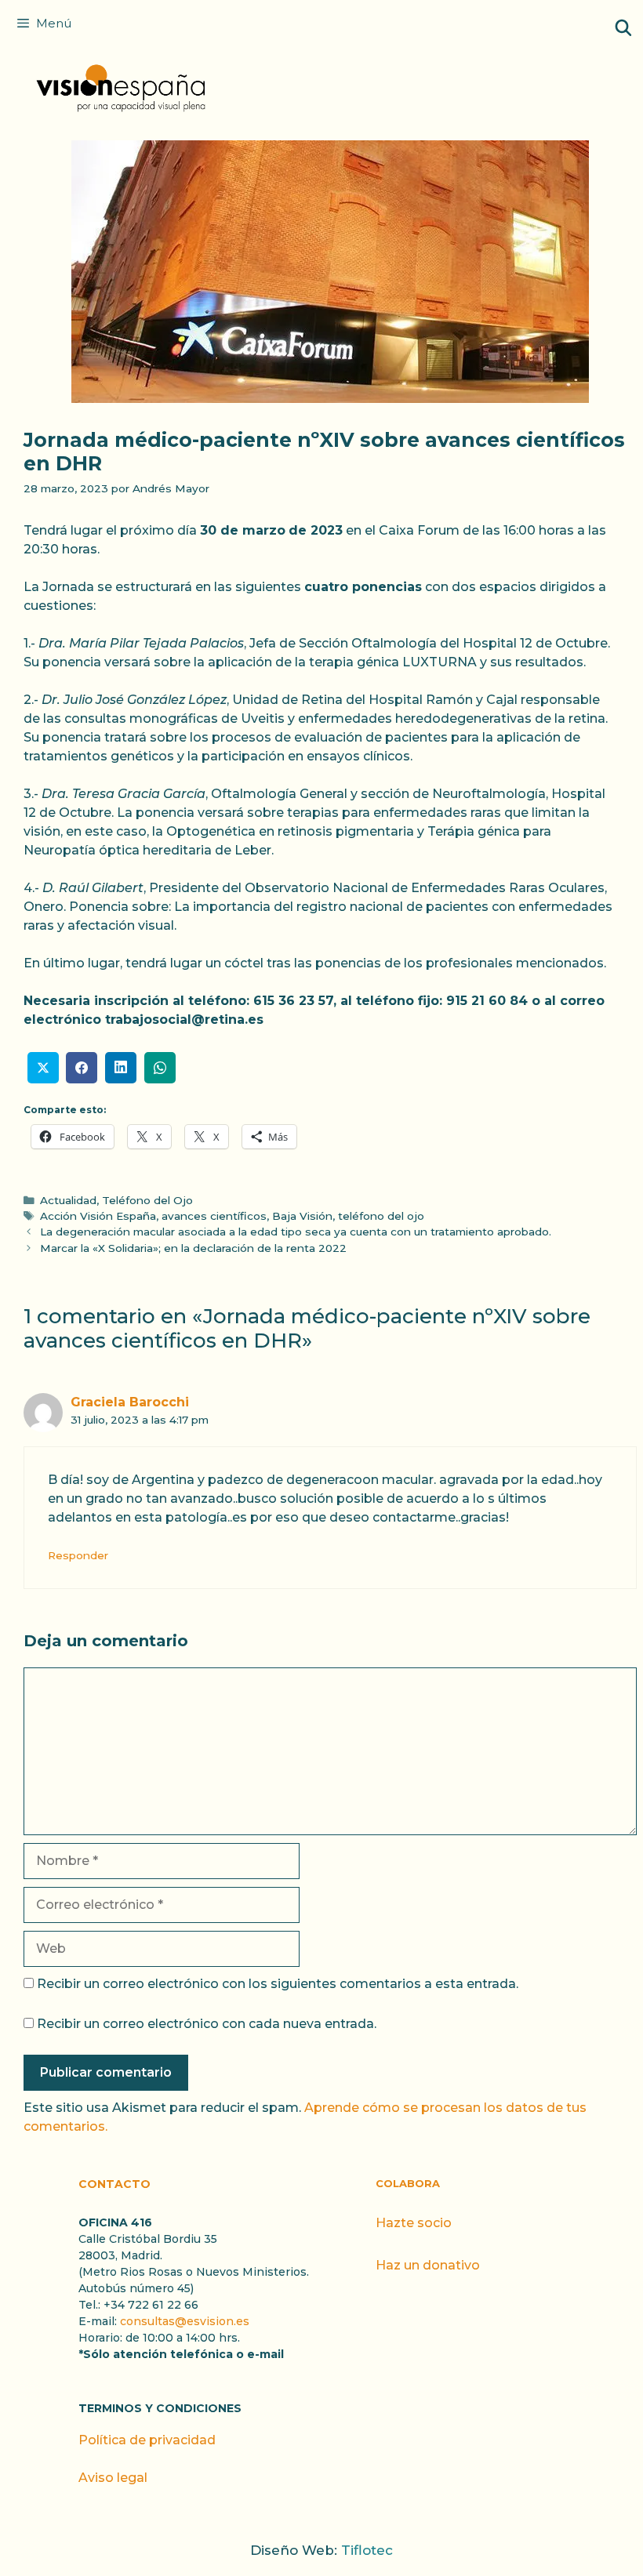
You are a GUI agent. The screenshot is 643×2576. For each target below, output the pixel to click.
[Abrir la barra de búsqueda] (623, 28)
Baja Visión (302, 1216)
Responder (78, 1555)
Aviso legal (113, 2478)
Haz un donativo (428, 2265)
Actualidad (68, 1200)
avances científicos (214, 1216)
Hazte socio (414, 2223)
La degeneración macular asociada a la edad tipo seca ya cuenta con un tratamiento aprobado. (296, 1232)
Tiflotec (367, 2550)
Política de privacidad (147, 2440)
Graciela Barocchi (130, 1402)
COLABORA (408, 2183)
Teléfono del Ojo (147, 1200)
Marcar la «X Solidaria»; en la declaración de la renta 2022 (193, 1248)
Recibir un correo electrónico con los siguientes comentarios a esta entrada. (278, 1984)
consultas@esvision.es (185, 2321)
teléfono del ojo (381, 1216)
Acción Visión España (98, 1216)
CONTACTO (114, 2184)
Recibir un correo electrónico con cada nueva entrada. (207, 2024)
